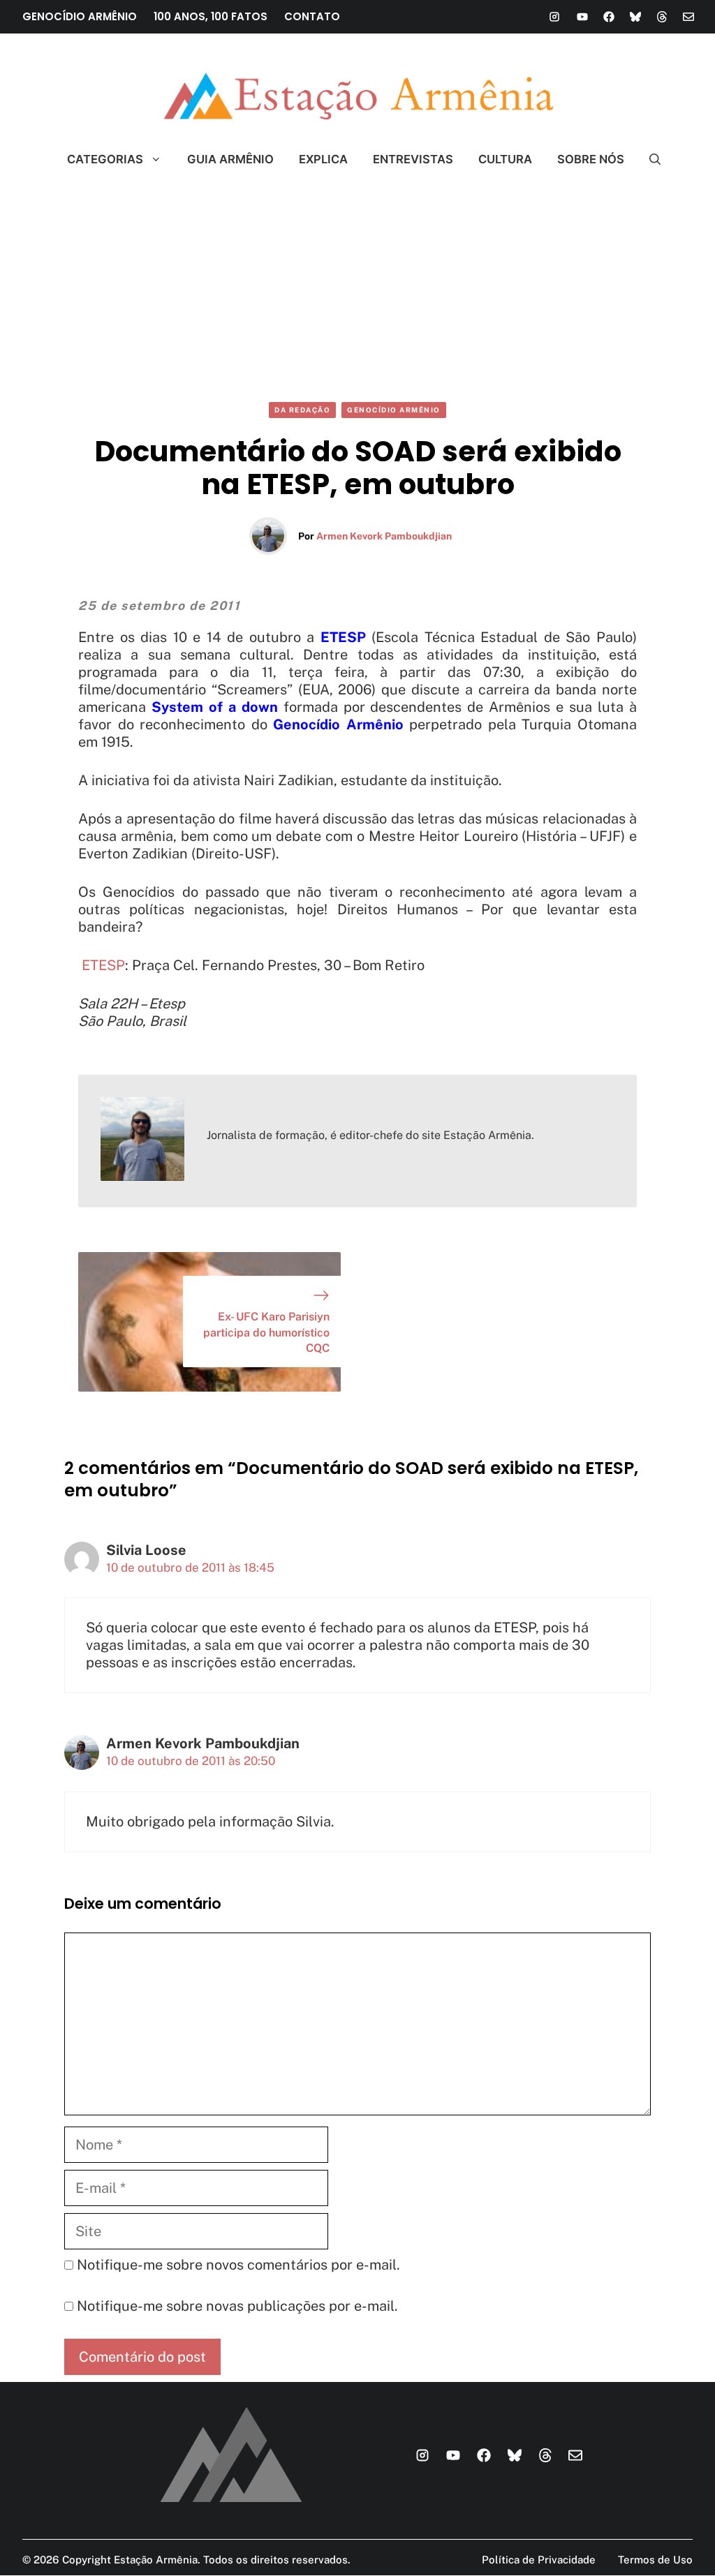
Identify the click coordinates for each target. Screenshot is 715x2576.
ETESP (103, 965)
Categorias (105, 159)
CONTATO (312, 16)
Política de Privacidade (539, 2560)
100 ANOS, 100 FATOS (211, 16)
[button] (649, 159)
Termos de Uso (655, 2560)
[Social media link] (554, 17)
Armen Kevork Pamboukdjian (384, 536)
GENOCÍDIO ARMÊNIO (80, 16)
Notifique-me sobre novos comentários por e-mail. (238, 2265)
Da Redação (302, 410)
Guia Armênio (230, 159)
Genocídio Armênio (394, 410)
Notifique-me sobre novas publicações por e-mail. (237, 2306)
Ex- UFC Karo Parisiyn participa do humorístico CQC (266, 1332)
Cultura (505, 159)
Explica (323, 159)
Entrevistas (413, 159)
